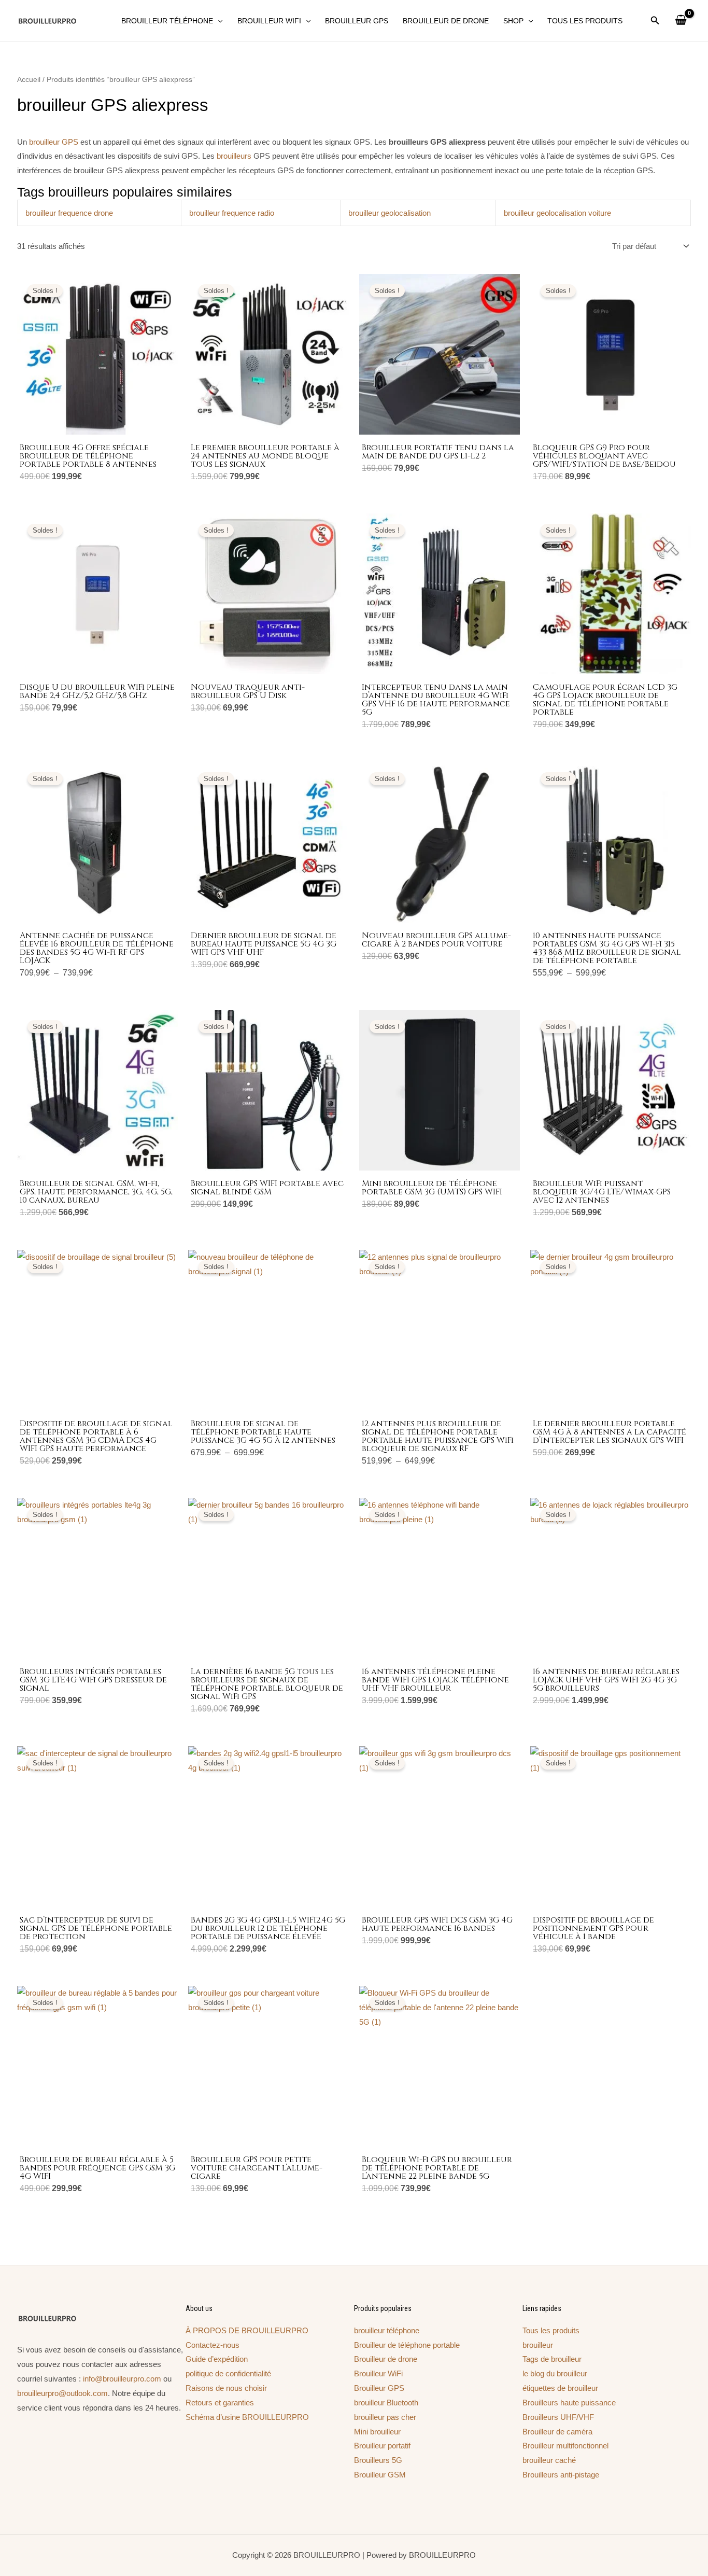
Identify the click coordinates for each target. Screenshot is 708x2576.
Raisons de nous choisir (226, 2388)
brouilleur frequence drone (69, 213)
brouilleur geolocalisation (390, 213)
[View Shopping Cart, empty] (681, 21)
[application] (218, 21)
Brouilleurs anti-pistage (561, 2475)
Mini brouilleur (377, 2432)
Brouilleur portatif (382, 2446)
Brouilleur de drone (386, 2359)
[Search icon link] (655, 22)
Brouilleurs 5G (378, 2460)
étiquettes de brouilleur (560, 2388)
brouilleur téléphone (387, 2330)
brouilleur (538, 2345)
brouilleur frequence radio (232, 213)
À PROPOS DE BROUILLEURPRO (247, 2330)
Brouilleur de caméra (557, 2432)
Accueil (29, 80)
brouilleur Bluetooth (386, 2403)
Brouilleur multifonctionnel (565, 2446)
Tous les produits (551, 2330)
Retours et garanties (220, 2403)
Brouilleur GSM (380, 2475)
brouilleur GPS (54, 142)
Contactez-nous (213, 2345)
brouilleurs (234, 156)
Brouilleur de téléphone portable (407, 2345)
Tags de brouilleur (552, 2359)
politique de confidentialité (228, 2373)
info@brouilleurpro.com (122, 2379)
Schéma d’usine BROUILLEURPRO (247, 2417)
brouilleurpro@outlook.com (62, 2393)
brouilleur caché (549, 2460)
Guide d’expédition (217, 2359)
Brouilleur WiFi (378, 2373)
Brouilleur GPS (379, 2388)
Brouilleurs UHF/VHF (558, 2417)
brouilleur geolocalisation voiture (557, 213)
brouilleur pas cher (385, 2417)
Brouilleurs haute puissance (569, 2403)
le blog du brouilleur (555, 2373)
